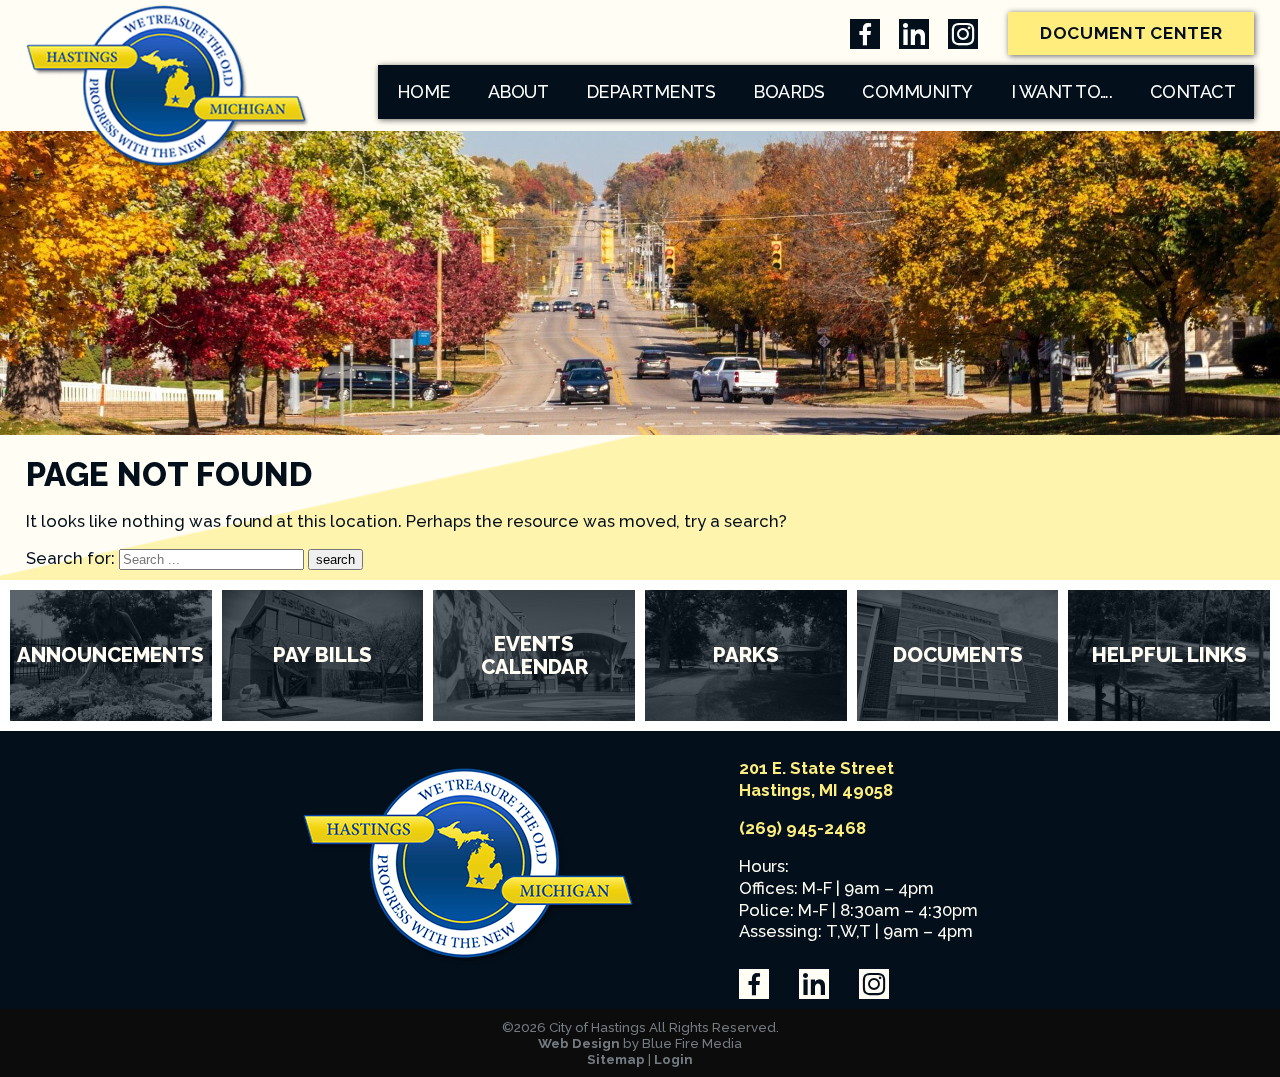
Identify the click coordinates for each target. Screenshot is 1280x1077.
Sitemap (616, 1059)
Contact (1193, 91)
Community (917, 91)
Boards (788, 91)
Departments (651, 91)
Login (673, 1059)
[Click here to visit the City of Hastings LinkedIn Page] (914, 34)
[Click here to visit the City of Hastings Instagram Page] (963, 34)
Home (423, 91)
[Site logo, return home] (471, 960)
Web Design (579, 1043)
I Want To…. (1062, 91)
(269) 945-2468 (802, 828)
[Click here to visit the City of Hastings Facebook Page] (865, 34)
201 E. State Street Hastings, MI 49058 (816, 779)
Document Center (1131, 33)
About (518, 91)
